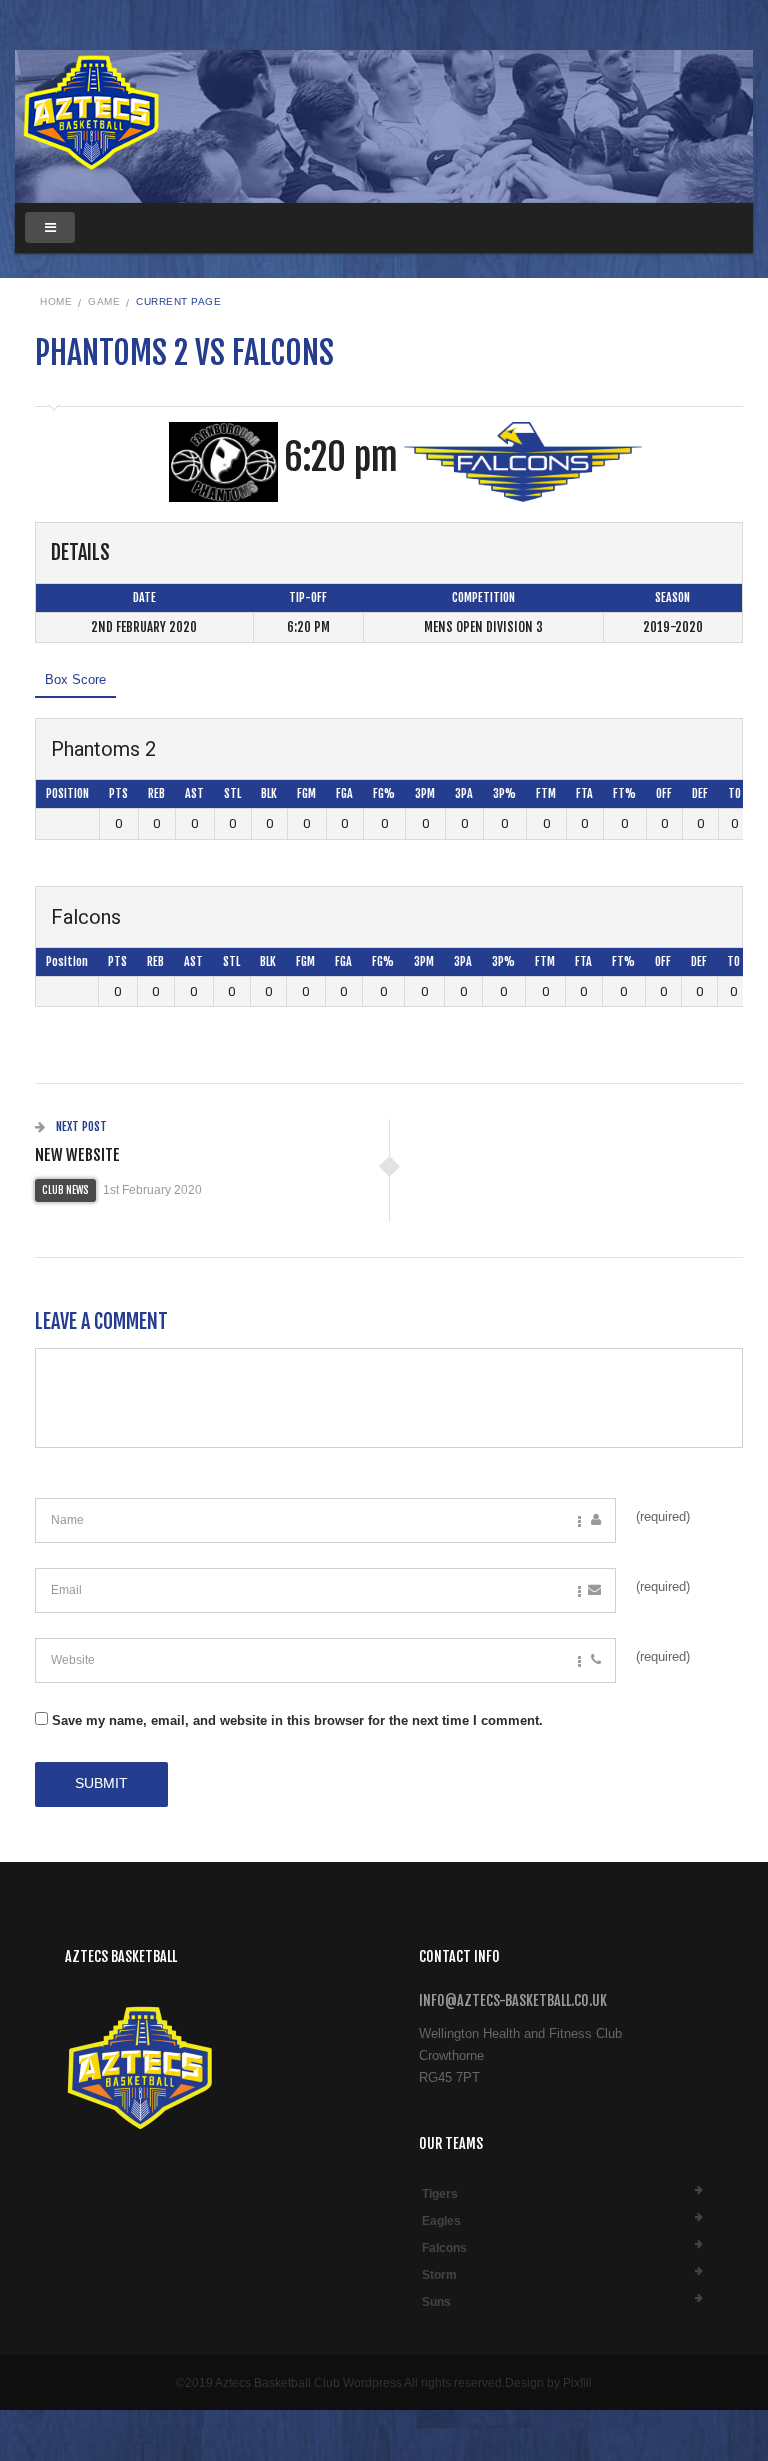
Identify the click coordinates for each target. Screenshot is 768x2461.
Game (104, 301)
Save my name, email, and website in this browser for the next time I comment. (297, 1720)
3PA (464, 793)
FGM (306, 793)
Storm (439, 2275)
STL (232, 793)
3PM (425, 793)
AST (194, 793)
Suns (436, 2302)
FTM (546, 793)
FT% (624, 793)
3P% (504, 793)
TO (734, 793)
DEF (700, 793)
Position (67, 793)
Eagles (441, 2221)
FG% (384, 793)
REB (156, 793)
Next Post (80, 1126)
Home (56, 301)
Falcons (444, 2248)
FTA (584, 793)
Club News (65, 1190)
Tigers (440, 2194)
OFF (664, 793)
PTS (118, 793)
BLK (269, 793)
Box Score (75, 679)
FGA (344, 793)
